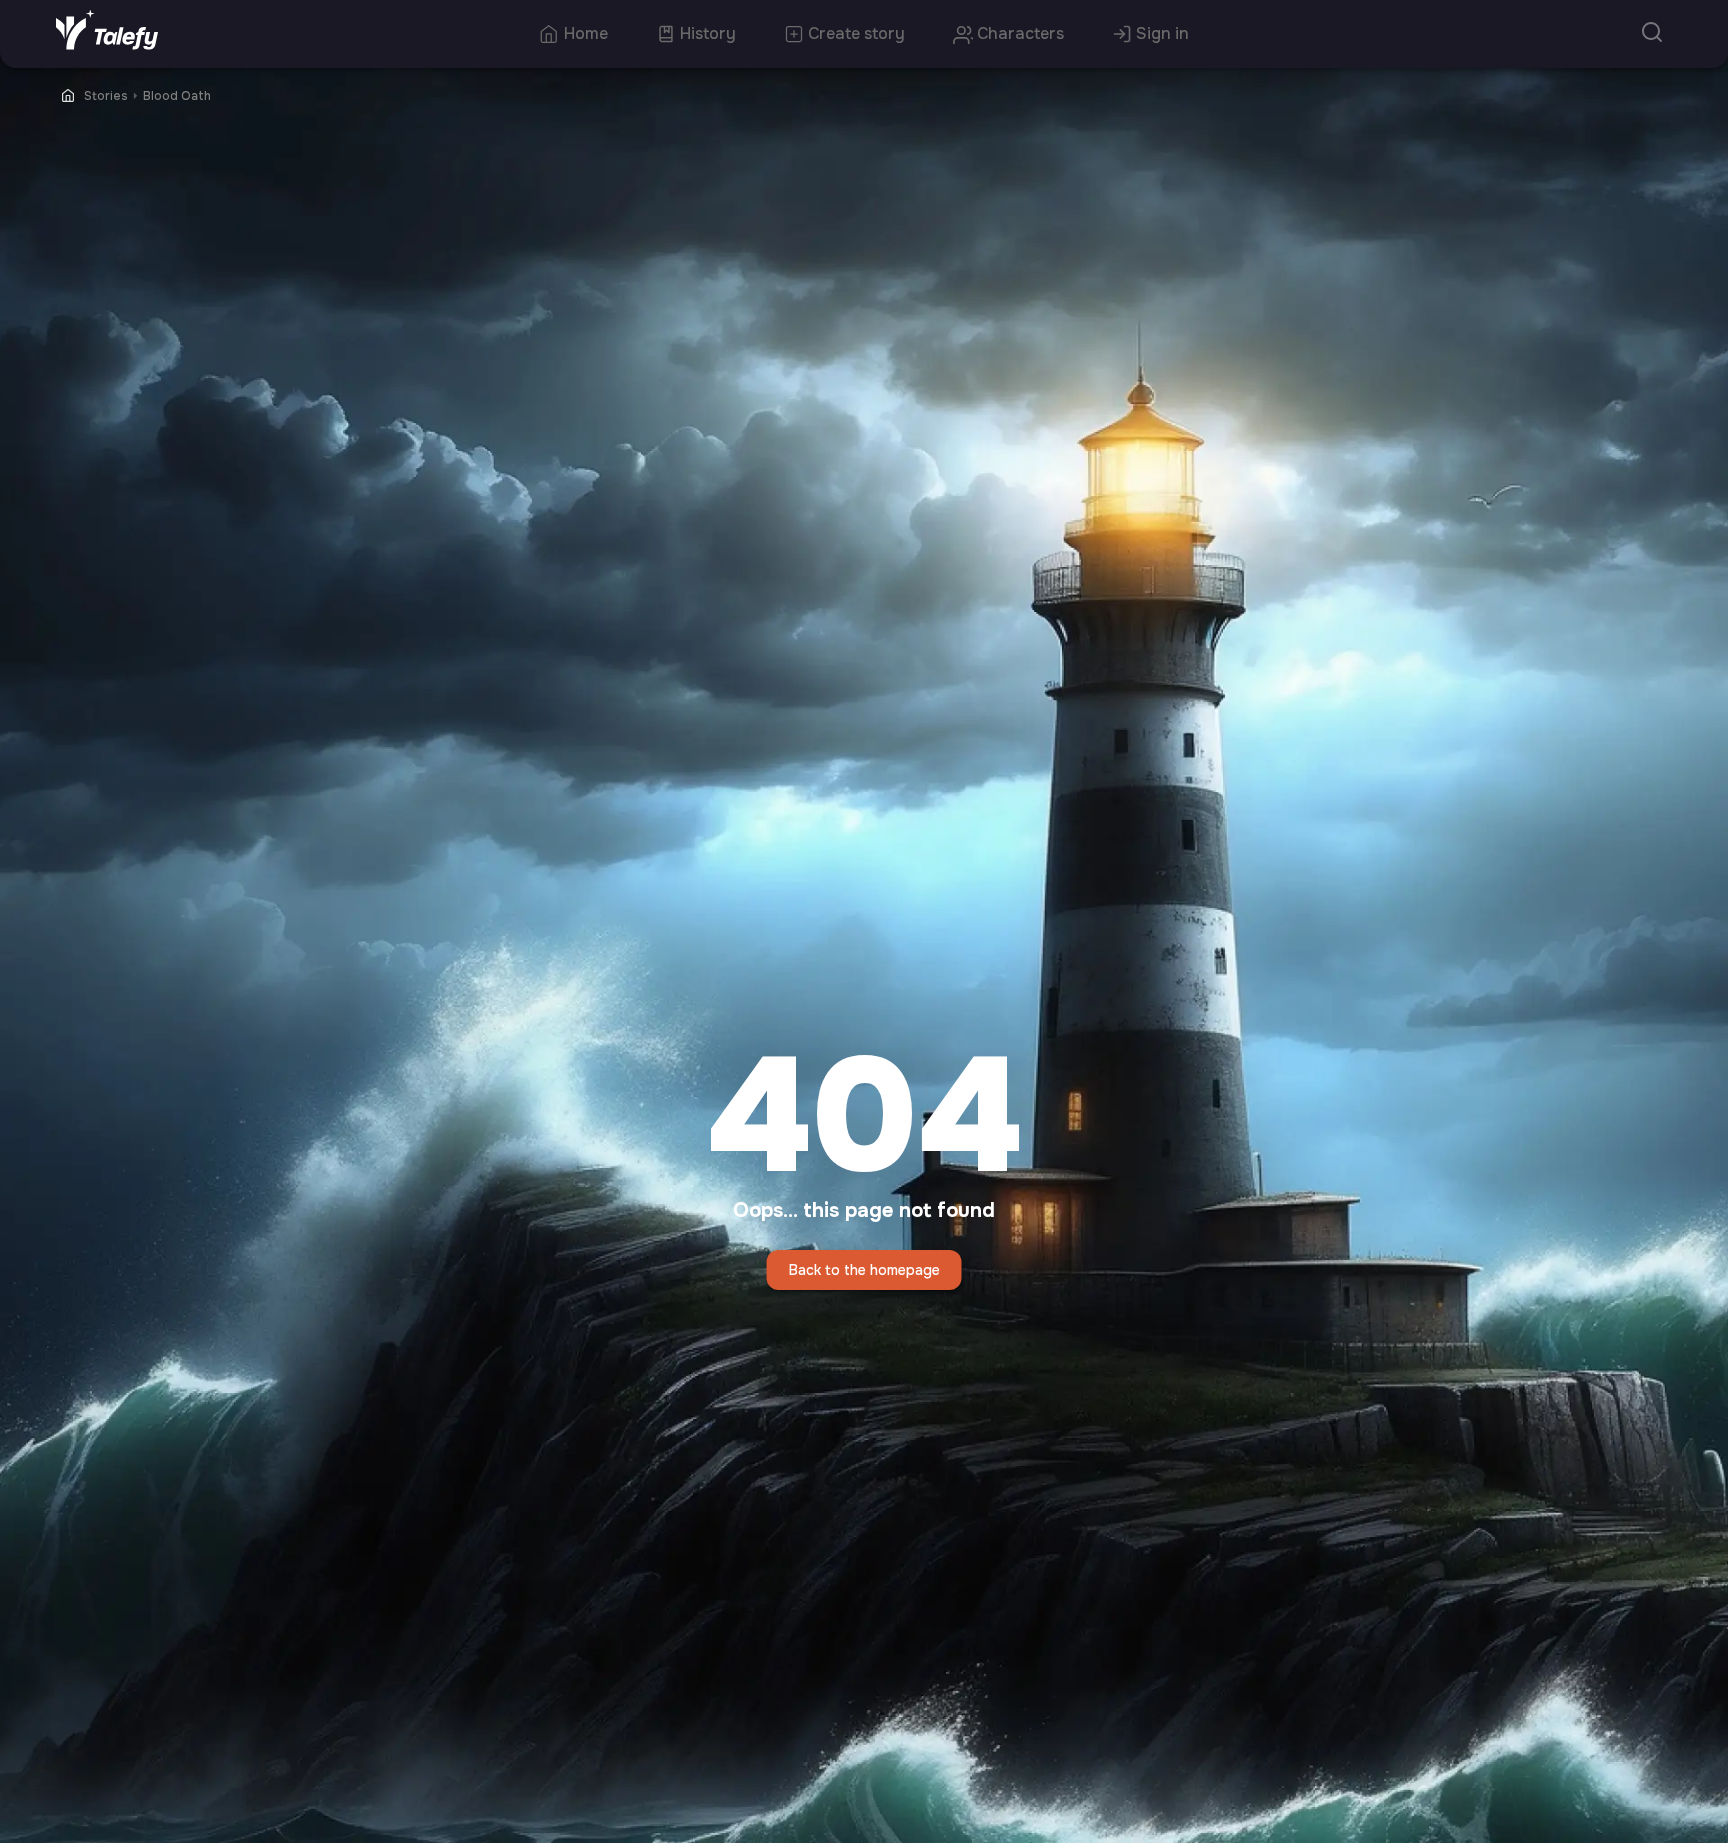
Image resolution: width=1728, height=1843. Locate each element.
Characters (1020, 33)
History (708, 33)
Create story (856, 33)
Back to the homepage (864, 1270)
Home (586, 33)
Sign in (1162, 33)
